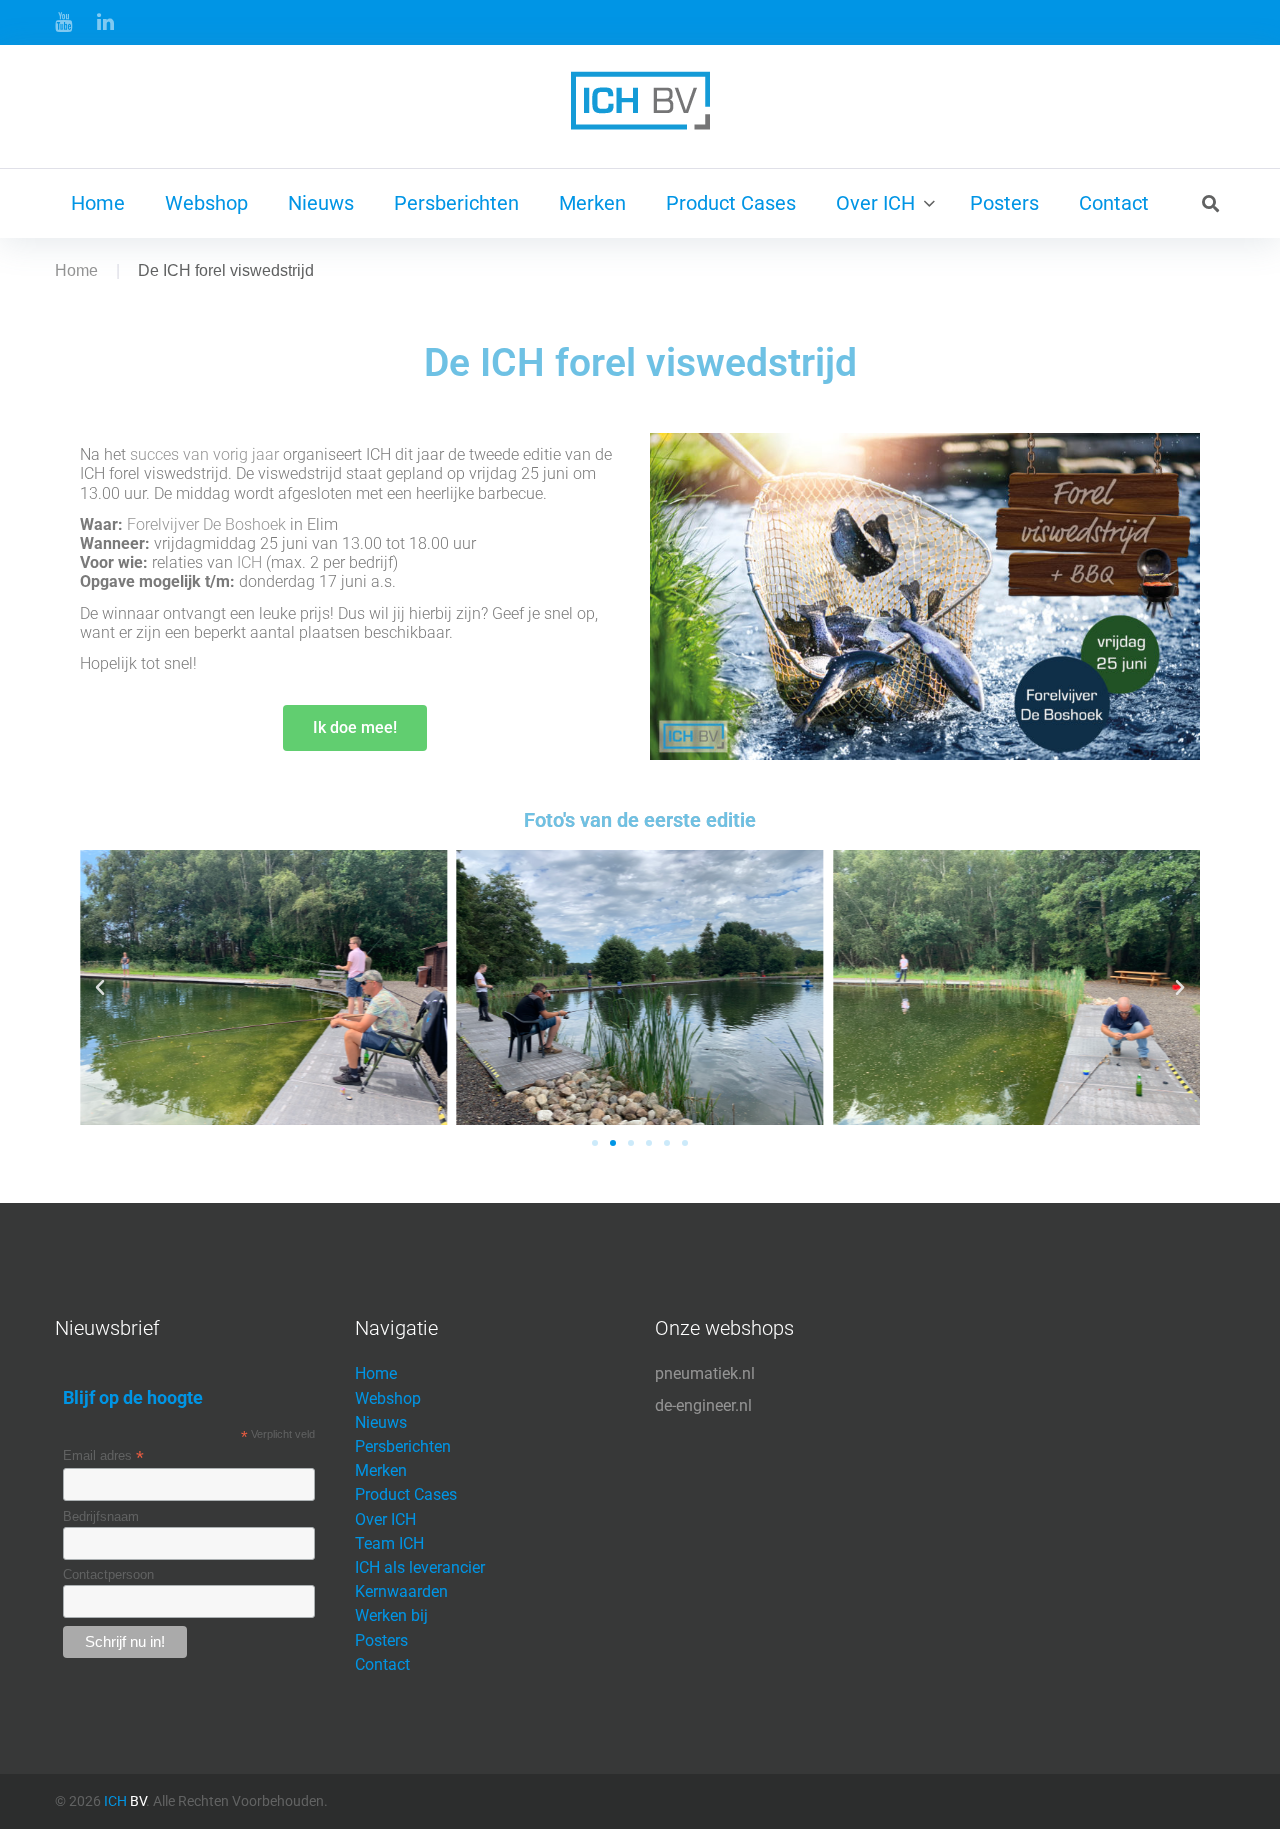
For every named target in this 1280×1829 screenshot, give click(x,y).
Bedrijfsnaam (101, 1516)
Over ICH (875, 203)
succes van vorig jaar (204, 454)
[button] (100, 988)
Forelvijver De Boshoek (206, 524)
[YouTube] (63, 22)
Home (98, 203)
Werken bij (391, 1615)
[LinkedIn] (105, 22)
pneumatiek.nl (705, 1373)
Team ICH (389, 1543)
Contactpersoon (108, 1574)
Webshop (206, 203)
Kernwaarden (401, 1591)
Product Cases (731, 203)
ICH (249, 562)
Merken (592, 203)
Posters (1004, 203)
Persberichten (456, 203)
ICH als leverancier (420, 1567)
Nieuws (321, 203)
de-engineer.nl (703, 1405)
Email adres (103, 1456)
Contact (1114, 203)
